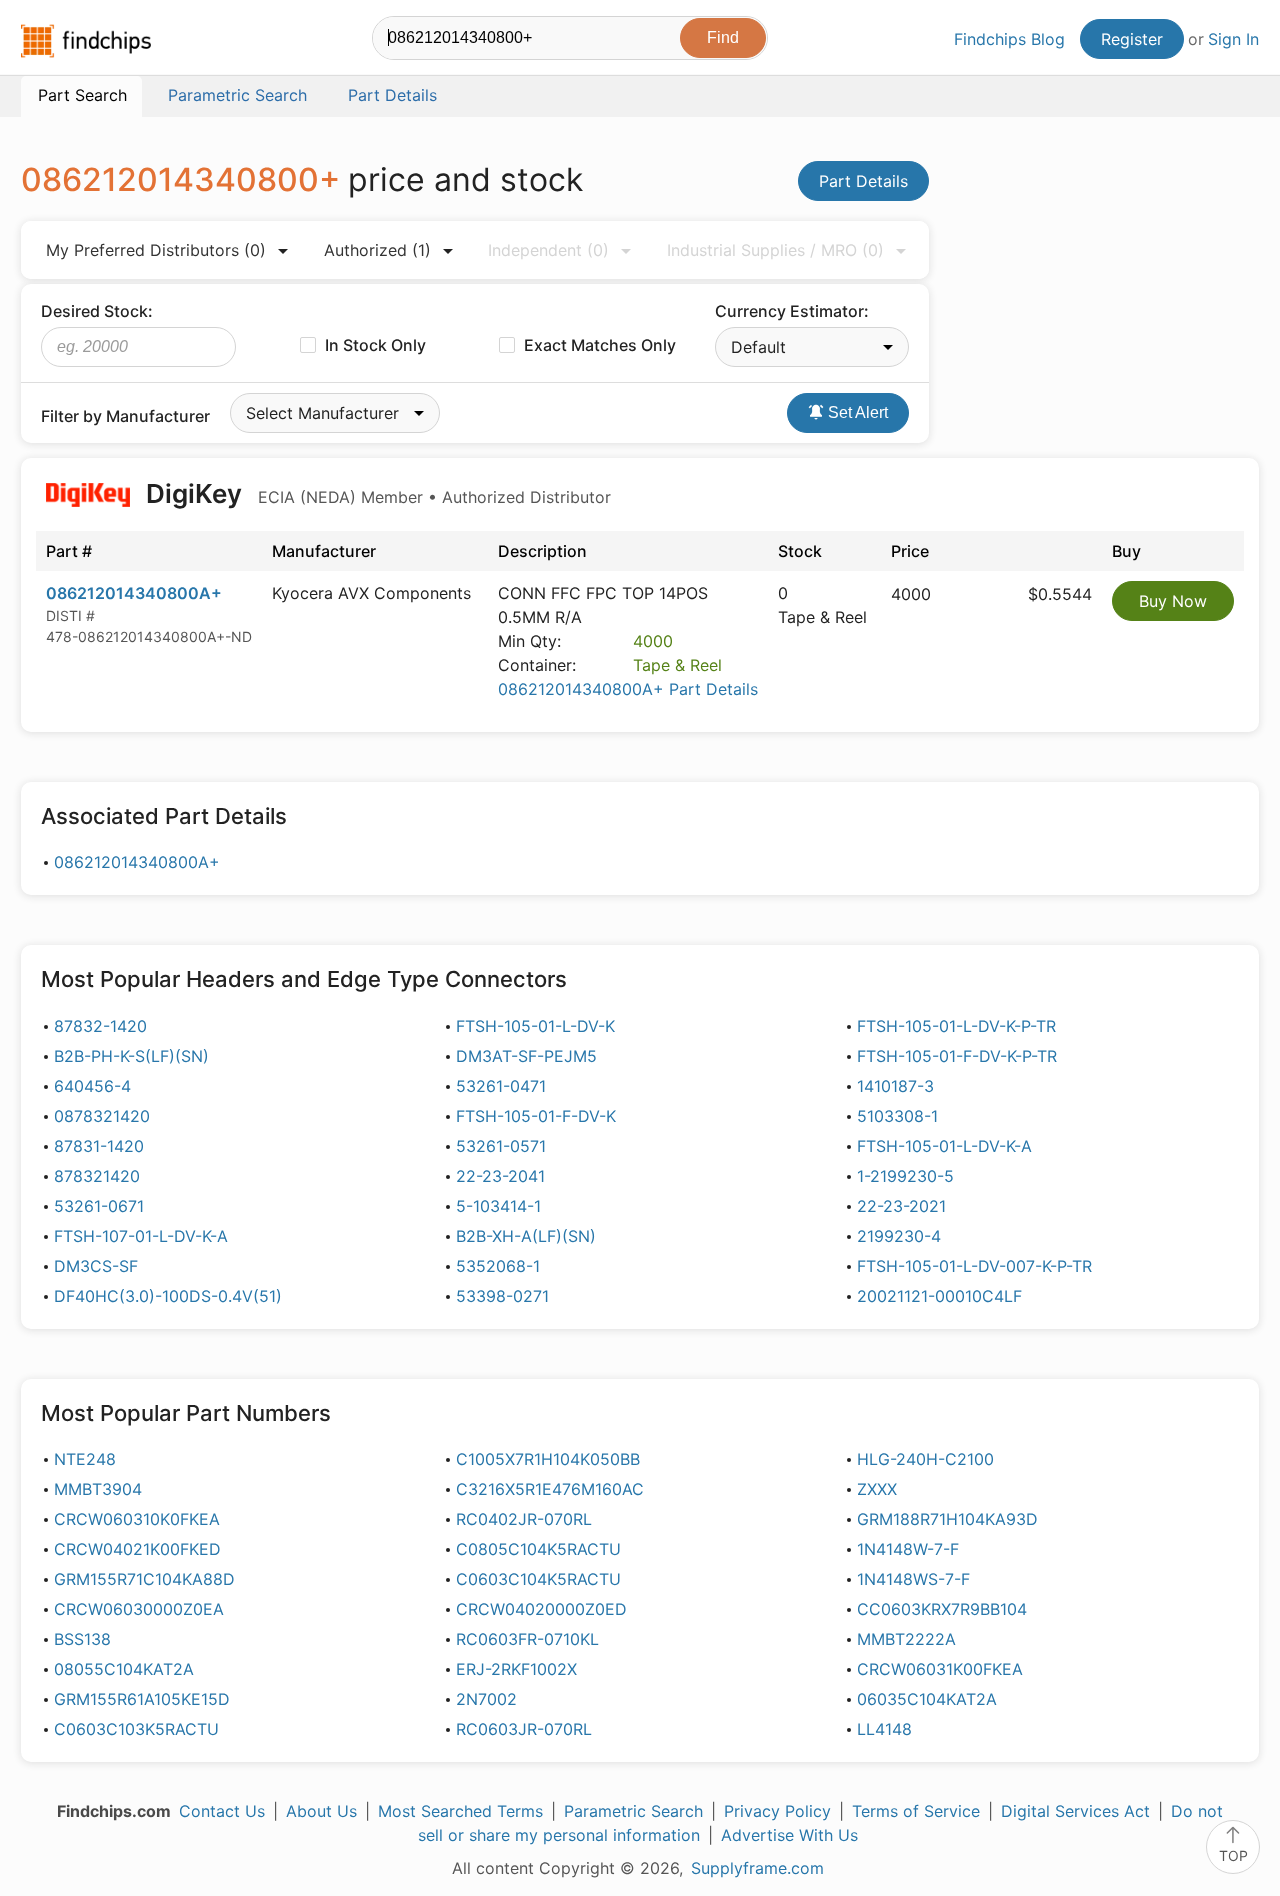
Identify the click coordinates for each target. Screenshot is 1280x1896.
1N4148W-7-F (908, 1549)
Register (1132, 39)
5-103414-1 (498, 1206)
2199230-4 (899, 1236)
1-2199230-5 (905, 1176)
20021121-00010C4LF (939, 1296)
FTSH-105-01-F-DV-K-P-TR (957, 1056)
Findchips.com (86, 41)
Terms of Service (916, 1811)
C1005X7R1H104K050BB (548, 1459)
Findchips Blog (1009, 39)
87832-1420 (100, 1026)
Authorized (377, 250)
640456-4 (92, 1086)
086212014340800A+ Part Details (628, 689)
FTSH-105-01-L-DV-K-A (944, 1146)
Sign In (1233, 39)
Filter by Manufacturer (125, 416)
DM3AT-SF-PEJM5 (526, 1056)
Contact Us (222, 1811)
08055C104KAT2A (124, 1669)
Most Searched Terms (460, 1811)
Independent (548, 250)
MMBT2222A (906, 1639)
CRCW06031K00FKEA (940, 1669)
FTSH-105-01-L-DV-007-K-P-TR (974, 1266)
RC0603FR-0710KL (527, 1639)
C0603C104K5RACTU (538, 1579)
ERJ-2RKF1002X (516, 1669)
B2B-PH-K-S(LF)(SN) (131, 1056)
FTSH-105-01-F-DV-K (536, 1116)
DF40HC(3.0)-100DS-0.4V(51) (168, 1296)
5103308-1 (897, 1116)
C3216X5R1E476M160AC (550, 1489)
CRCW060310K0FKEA (137, 1519)
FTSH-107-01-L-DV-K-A (141, 1236)
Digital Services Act (1075, 1811)
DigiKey (375, 493)
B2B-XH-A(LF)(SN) (526, 1236)
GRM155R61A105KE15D (142, 1699)
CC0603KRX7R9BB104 (942, 1609)
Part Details (863, 181)
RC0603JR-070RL (524, 1729)
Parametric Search (633, 1811)
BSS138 (82, 1639)
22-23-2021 (901, 1206)
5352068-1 (498, 1266)
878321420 (97, 1176)
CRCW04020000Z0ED (541, 1609)
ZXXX (877, 1489)
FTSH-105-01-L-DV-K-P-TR (956, 1026)
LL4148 (884, 1729)
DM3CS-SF (96, 1266)
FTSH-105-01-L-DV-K (535, 1026)
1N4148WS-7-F (913, 1579)
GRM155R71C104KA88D (144, 1579)
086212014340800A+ (134, 593)
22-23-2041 (500, 1176)
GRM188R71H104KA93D (947, 1519)
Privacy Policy (777, 1811)
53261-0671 (99, 1206)
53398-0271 (502, 1296)
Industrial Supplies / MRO (775, 250)
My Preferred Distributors (156, 250)
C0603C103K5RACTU (136, 1729)
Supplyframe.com (757, 1868)
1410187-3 (895, 1086)
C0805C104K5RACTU (538, 1549)
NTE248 (85, 1459)
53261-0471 (501, 1086)
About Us (321, 1811)
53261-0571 (501, 1146)
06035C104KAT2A (927, 1699)
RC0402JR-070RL (524, 1519)
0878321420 (102, 1116)
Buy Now (1173, 601)
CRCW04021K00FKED (137, 1549)
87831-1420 (99, 1146)
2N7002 (486, 1699)
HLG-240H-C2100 (925, 1459)
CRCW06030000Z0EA (139, 1609)
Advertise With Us (789, 1835)
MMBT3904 (98, 1489)
